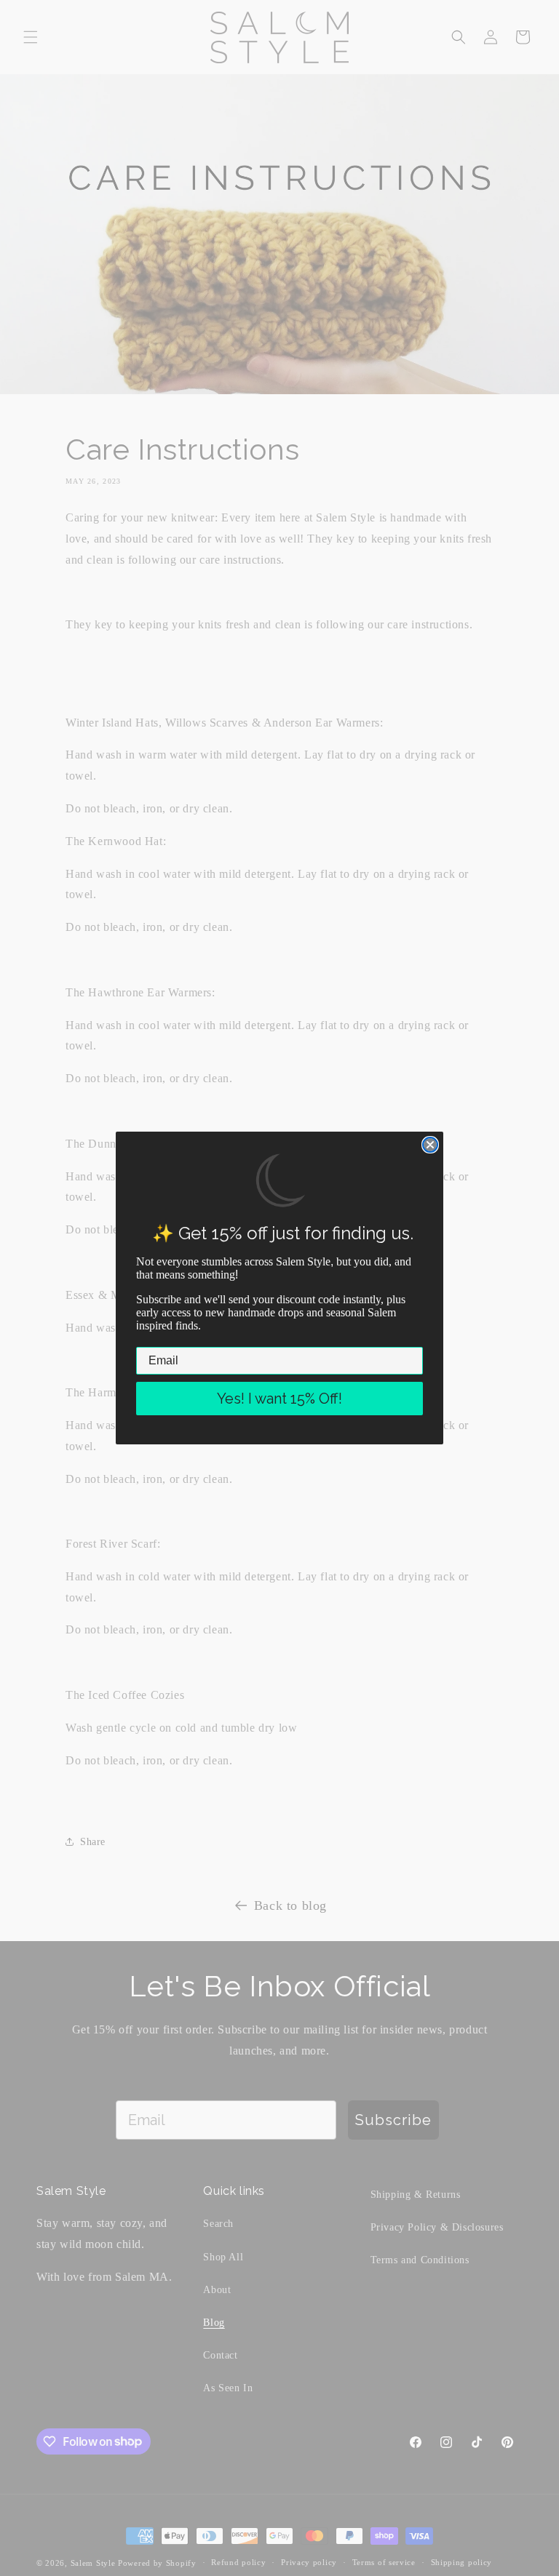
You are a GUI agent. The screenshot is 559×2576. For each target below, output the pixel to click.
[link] (280, 1181)
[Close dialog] (430, 1145)
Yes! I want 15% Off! (279, 1399)
